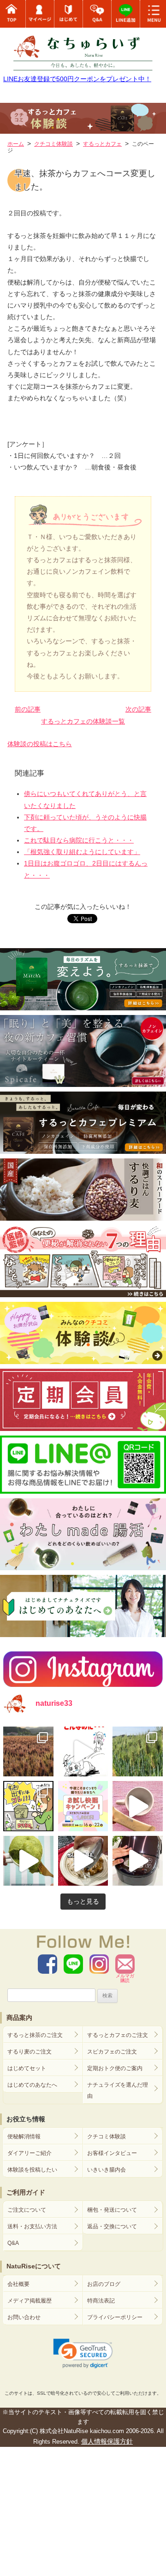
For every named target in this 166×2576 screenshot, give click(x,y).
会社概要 (18, 2284)
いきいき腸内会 (107, 2170)
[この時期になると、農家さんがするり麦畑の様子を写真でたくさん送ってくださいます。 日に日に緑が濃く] (138, 1752)
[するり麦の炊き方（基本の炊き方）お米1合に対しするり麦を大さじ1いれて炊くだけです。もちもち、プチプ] (138, 1861)
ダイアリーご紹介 (30, 2153)
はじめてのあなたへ (32, 2085)
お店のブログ (104, 2284)
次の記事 (138, 709)
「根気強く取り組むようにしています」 (82, 852)
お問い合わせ (24, 2317)
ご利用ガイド (26, 2192)
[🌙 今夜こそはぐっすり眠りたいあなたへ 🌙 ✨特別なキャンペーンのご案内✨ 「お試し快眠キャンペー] (83, 1806)
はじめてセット (27, 2068)
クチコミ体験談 (107, 2137)
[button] (83, 2354)
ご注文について (27, 2210)
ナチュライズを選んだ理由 (118, 2090)
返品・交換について (112, 2226)
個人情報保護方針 (107, 2441)
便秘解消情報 (24, 2137)
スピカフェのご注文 (112, 2052)
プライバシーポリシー (115, 2317)
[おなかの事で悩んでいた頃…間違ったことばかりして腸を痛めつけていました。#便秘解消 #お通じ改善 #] (83, 1752)
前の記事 (28, 709)
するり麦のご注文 (30, 2052)
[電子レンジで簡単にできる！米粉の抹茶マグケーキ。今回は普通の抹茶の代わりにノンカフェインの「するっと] (28, 1861)
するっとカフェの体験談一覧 (83, 721)
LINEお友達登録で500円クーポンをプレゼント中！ (77, 79)
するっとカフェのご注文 (118, 2035)
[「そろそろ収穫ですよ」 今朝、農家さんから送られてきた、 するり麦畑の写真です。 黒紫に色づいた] (28, 1752)
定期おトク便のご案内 (115, 2068)
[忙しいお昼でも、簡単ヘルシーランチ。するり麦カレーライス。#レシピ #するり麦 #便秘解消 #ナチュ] (83, 1861)
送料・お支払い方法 (32, 2226)
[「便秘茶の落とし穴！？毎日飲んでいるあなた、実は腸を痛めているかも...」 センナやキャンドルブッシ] (28, 1806)
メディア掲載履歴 (30, 2301)
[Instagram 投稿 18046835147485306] (138, 1806)
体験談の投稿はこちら (40, 744)
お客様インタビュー (112, 2153)
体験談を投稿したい (32, 2170)
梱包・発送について (112, 2210)
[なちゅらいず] (83, 48)
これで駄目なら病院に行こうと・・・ (79, 840)
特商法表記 (101, 2301)
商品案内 (19, 2018)
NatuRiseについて (34, 2266)
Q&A (13, 2243)
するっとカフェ (102, 144)
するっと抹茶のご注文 (35, 2035)
